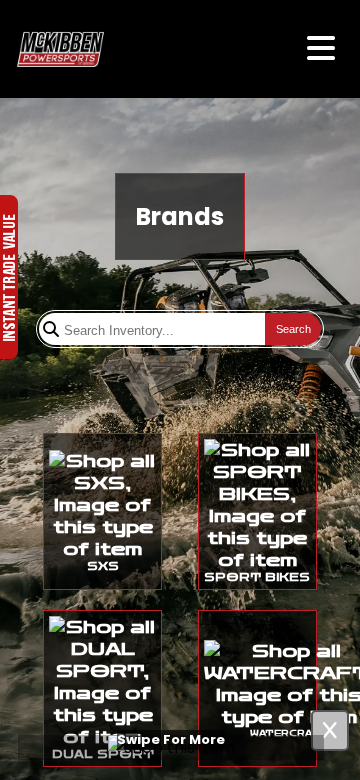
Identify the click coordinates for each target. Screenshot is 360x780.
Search (293, 329)
